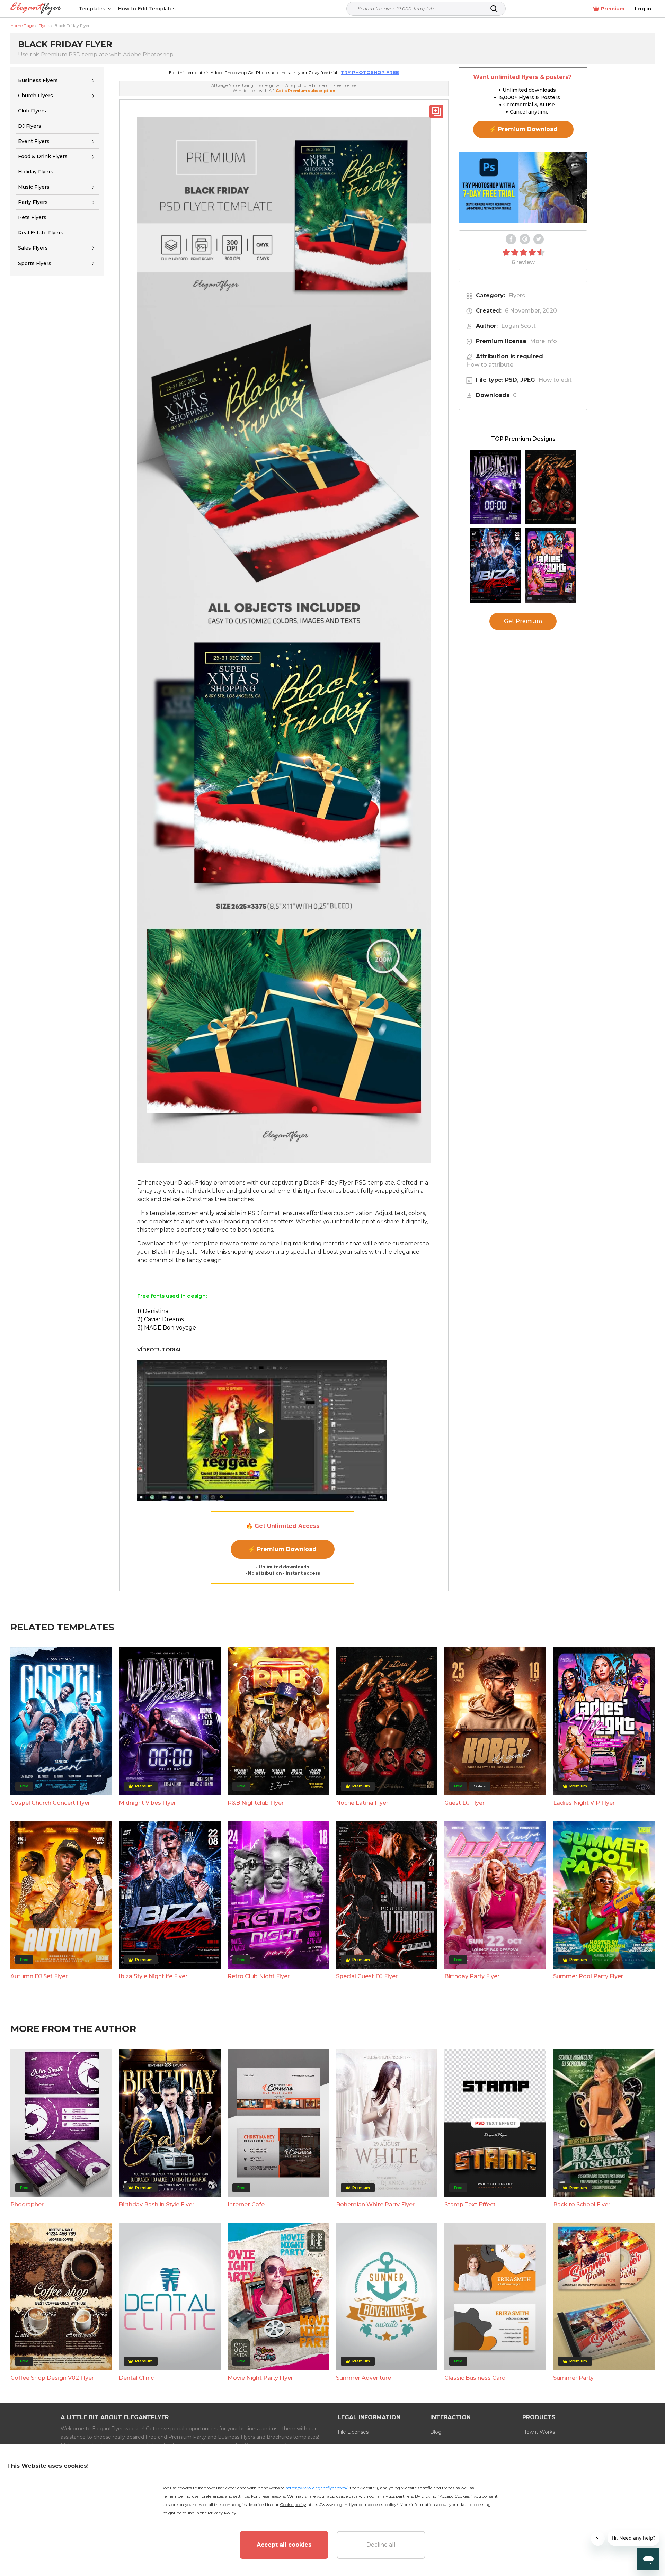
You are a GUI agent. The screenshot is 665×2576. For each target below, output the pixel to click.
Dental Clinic (136, 2378)
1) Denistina (153, 1311)
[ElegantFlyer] (36, 9)
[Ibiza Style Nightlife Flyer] (495, 565)
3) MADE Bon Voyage (167, 1328)
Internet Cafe (246, 2204)
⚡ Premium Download (282, 1549)
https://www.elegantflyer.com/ (316, 2488)
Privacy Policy (222, 2513)
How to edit (555, 380)
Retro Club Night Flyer (259, 1976)
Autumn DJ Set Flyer (39, 1976)
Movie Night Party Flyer (260, 2378)
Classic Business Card (475, 2378)
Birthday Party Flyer (472, 1976)
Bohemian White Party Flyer (375, 2204)
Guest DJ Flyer (464, 1803)
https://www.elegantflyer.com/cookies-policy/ (352, 2505)
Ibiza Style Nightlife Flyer (153, 1976)
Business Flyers (38, 80)
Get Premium (523, 622)
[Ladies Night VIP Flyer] (551, 565)
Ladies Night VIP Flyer (584, 1803)
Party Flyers (33, 202)
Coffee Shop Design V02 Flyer (52, 2378)
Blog (436, 2432)
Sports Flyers (35, 263)
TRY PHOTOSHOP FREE (370, 72)
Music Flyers (34, 187)
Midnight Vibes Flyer (147, 1803)
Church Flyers (36, 96)
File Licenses (353, 2432)
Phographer (27, 2204)
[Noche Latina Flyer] (551, 487)
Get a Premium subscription (305, 91)
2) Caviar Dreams (160, 1319)
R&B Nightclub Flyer (256, 1803)
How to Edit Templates (147, 9)
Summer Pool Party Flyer (588, 1976)
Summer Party (573, 2378)
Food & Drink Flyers (43, 156)
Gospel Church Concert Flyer (50, 1803)
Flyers (517, 295)
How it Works (539, 2432)
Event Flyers (34, 141)
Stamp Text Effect (470, 2204)
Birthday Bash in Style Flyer (157, 2204)
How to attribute (490, 365)
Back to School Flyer (582, 2204)
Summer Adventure (363, 2378)
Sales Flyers (33, 248)
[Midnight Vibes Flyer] (495, 487)
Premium (613, 9)
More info (543, 341)
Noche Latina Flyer (362, 1803)
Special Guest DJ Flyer (367, 1976)
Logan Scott (518, 326)
